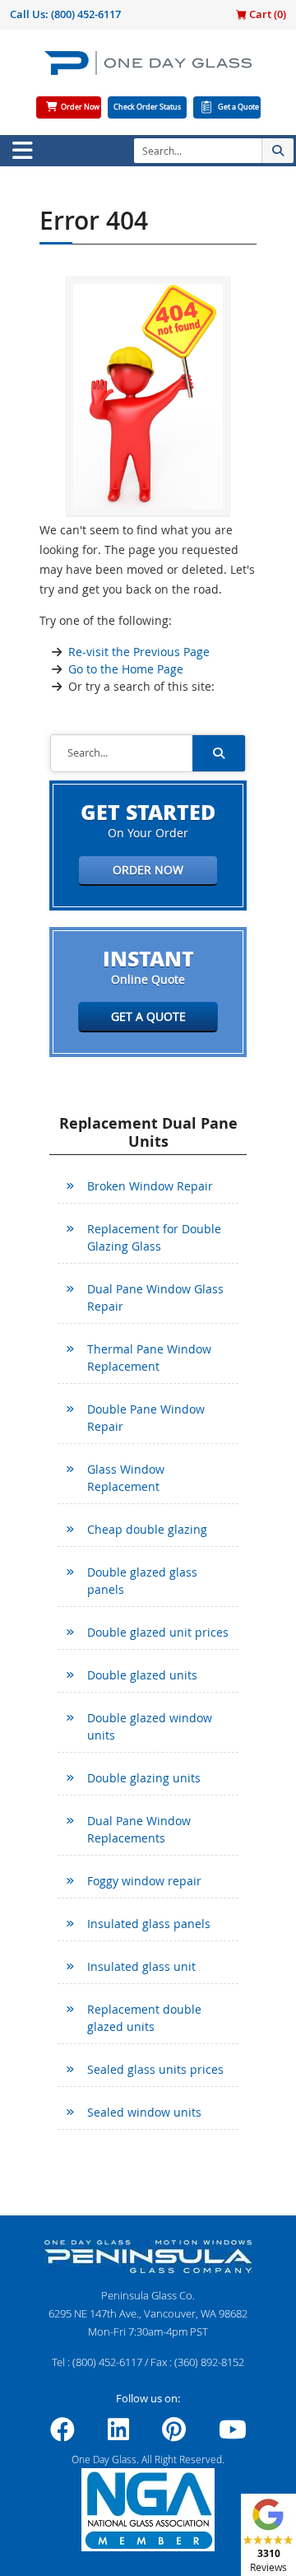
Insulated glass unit (141, 1966)
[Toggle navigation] (22, 151)
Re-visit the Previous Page (139, 652)
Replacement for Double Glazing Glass (154, 1237)
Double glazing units (144, 1778)
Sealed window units (144, 2112)
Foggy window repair (144, 1881)
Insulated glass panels (149, 1924)
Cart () (266, 14)
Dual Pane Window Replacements (139, 1829)
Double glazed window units (150, 1726)
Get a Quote (238, 107)
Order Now (80, 107)
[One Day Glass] (148, 70)
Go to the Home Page (126, 669)
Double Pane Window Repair (146, 1418)
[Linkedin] (118, 2434)
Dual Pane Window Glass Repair (155, 1297)
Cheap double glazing (147, 1529)
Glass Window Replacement (126, 1478)
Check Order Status (147, 107)
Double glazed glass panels (142, 1581)
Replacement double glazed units (144, 2018)
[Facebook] (62, 2434)
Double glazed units (142, 1675)
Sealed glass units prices (155, 2069)
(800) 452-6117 (86, 14)
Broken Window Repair (150, 1186)
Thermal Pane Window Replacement (149, 1358)
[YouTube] (233, 2434)
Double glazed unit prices (158, 1632)
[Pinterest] (174, 2434)
